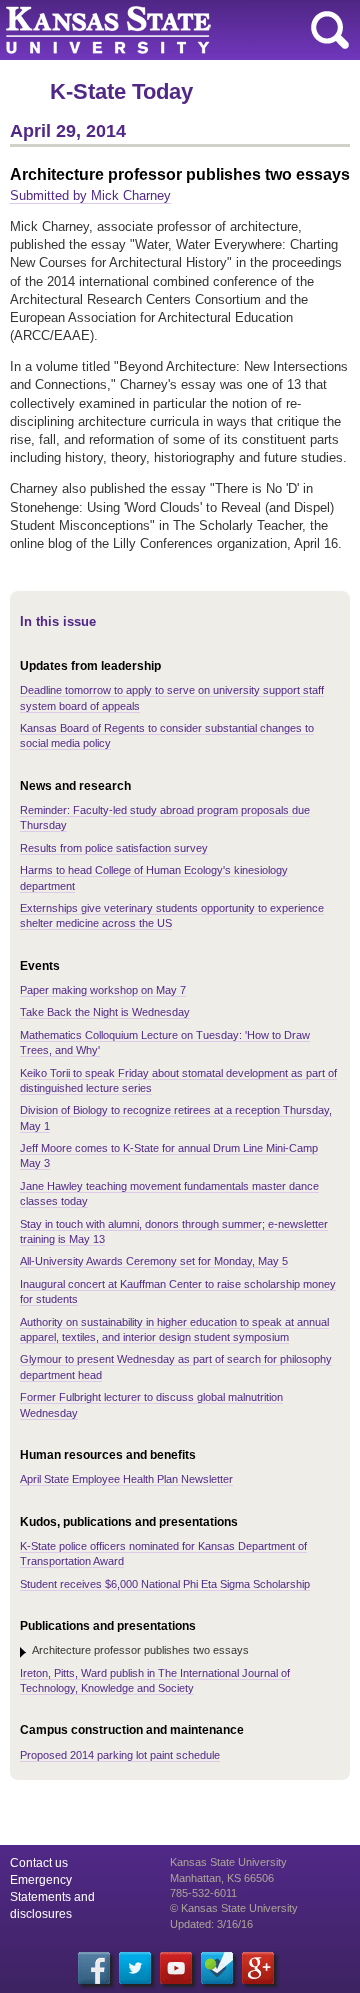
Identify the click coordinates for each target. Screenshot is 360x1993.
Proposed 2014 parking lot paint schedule (120, 1755)
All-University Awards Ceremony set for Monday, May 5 (154, 1261)
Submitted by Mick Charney (90, 195)
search (330, 30)
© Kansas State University (234, 1908)
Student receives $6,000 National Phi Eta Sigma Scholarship (165, 1584)
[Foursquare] (217, 1968)
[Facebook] (94, 1968)
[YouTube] (176, 1968)
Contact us (39, 1863)
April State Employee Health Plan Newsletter (126, 1479)
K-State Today (121, 91)
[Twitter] (135, 1968)
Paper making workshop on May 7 (103, 990)
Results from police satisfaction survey (114, 848)
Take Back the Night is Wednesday (105, 1012)
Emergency (41, 1880)
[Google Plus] (258, 1968)
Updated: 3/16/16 (211, 1924)
